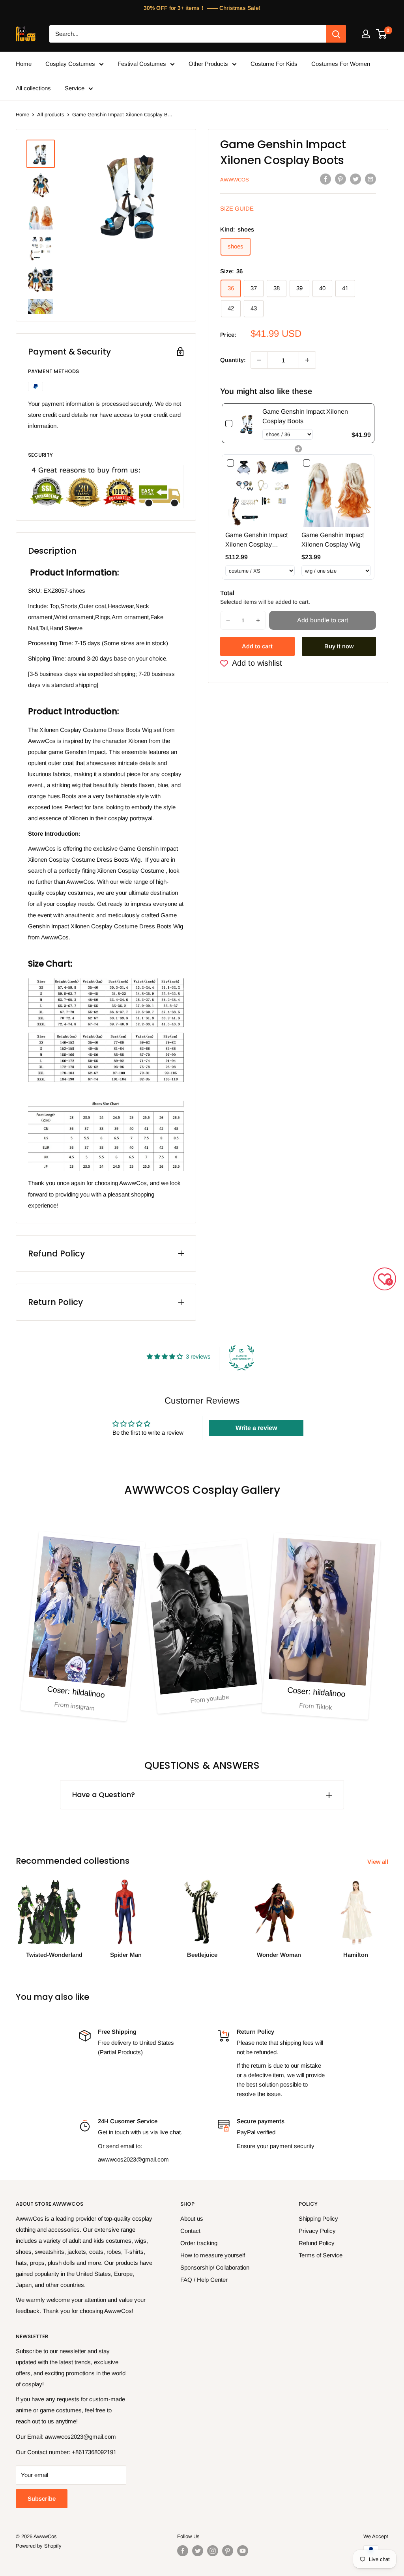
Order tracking (199, 2243)
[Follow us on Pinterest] (228, 2551)
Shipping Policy (318, 2219)
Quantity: (233, 360)
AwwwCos (235, 180)
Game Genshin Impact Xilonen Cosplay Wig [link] (333, 540)
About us (192, 2219)
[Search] (336, 34)
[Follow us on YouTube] (243, 2551)
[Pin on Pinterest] (340, 179)
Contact (190, 2231)
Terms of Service (321, 2255)
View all (379, 1862)
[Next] (388, 1916)
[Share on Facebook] (325, 179)
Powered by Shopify (39, 2546)
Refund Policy (317, 2243)
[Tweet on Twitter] (355, 179)
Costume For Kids (274, 64)
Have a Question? (104, 1795)
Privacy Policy (317, 2231)
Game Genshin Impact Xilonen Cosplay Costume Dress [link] (256, 540)
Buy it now (339, 646)
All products (51, 115)
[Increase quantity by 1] (307, 360)
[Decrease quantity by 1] (259, 360)
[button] (228, 620)
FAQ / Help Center (204, 2280)
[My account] (366, 34)
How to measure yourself (213, 2255)
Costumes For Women (341, 64)
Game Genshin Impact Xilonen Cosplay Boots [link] (305, 416)
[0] (382, 34)
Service (75, 88)
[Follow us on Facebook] (183, 2551)
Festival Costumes (142, 64)
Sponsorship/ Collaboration (215, 2267)
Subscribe (42, 2499)
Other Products (208, 64)
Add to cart (257, 646)
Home (24, 64)
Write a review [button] (256, 1428)
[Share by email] (370, 179)
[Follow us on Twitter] (198, 2551)
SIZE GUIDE (237, 208)
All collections (33, 88)
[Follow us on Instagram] (213, 2551)
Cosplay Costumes (70, 64)
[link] (247, 423)
